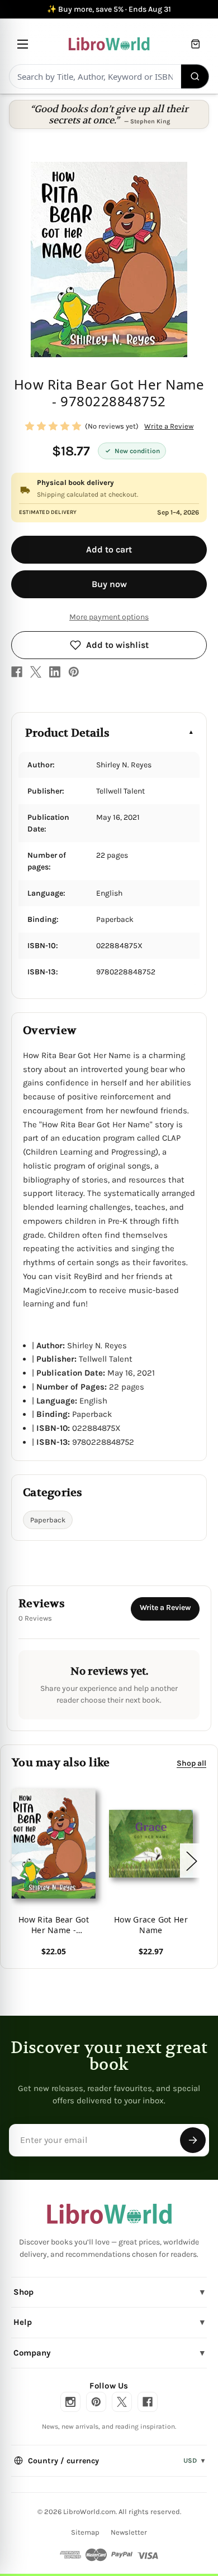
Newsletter (129, 2532)
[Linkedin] (55, 672)
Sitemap (85, 2532)
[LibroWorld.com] (109, 2214)
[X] (36, 672)
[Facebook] (17, 672)
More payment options (109, 617)
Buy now (109, 584)
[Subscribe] (193, 2140)
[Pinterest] (74, 672)
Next (191, 1860)
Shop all (191, 1763)
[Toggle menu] (23, 44)
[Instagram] (70, 2402)
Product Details (67, 733)
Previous (13, 1860)
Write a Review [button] (169, 426)
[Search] (195, 76)
